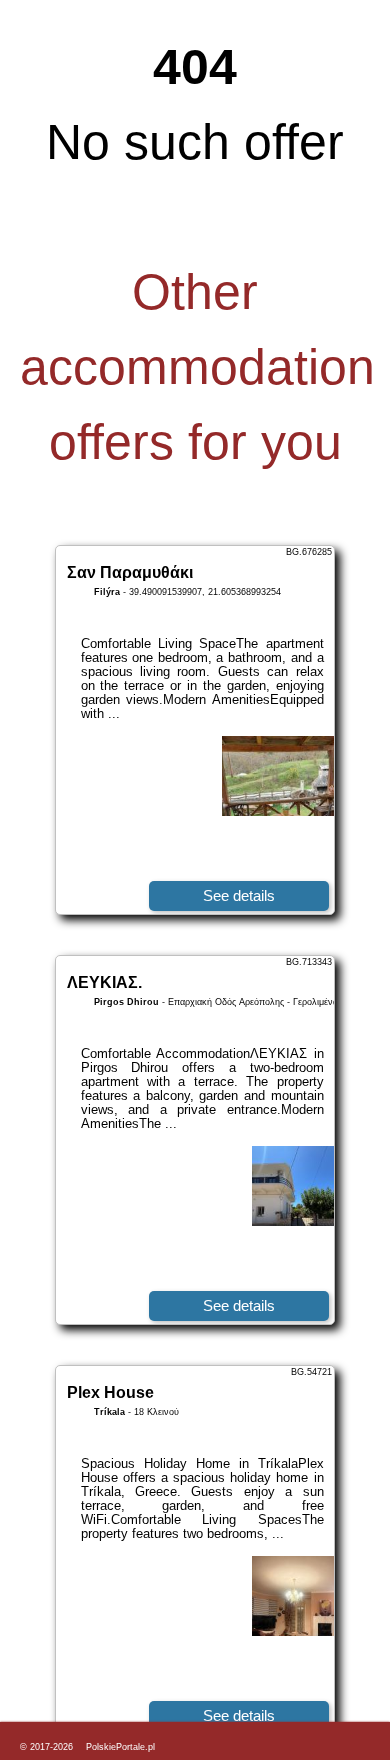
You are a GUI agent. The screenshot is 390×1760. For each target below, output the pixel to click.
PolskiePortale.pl (120, 1747)
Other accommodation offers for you (197, 367)
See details (239, 895)
